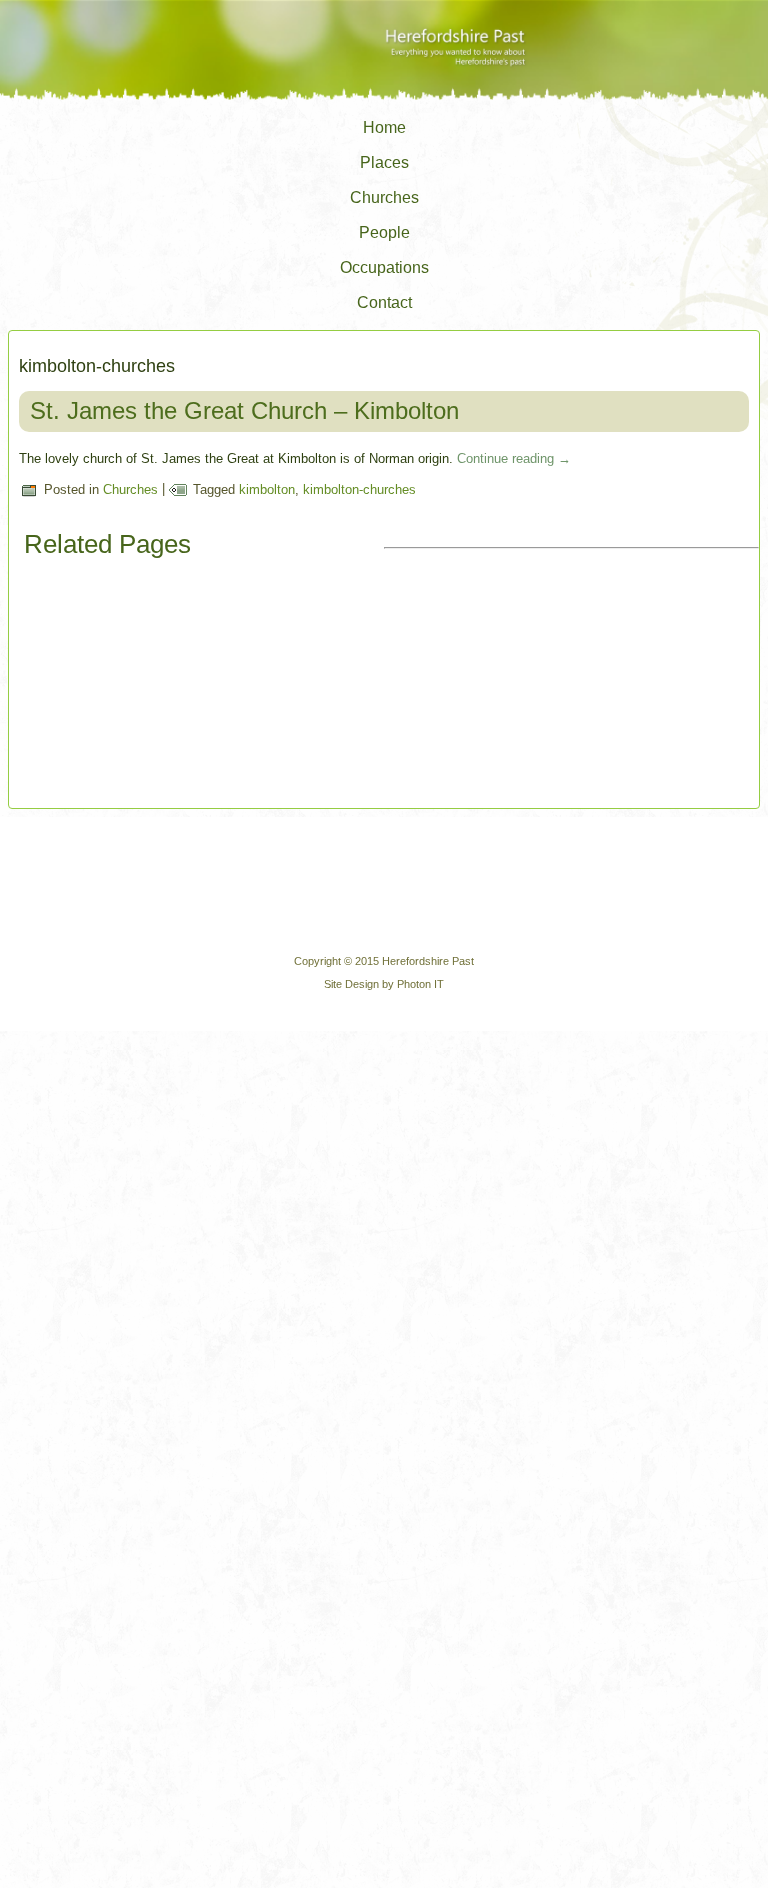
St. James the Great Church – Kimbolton (244, 410)
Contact (384, 302)
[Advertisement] (534, 680)
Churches (384, 197)
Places (384, 162)
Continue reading (514, 458)
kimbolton (267, 489)
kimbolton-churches (359, 489)
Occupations (384, 267)
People (384, 232)
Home (384, 127)
